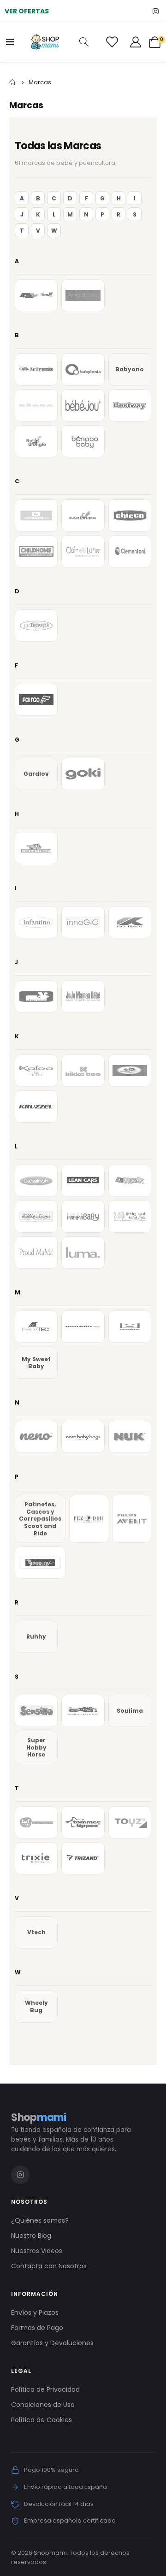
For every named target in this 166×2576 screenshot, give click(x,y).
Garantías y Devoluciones (52, 2343)
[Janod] (36, 996)
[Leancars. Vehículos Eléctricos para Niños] (83, 1181)
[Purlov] (40, 1563)
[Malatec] (36, 1327)
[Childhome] (36, 551)
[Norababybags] (83, 1437)
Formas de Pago (37, 2328)
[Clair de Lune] (83, 551)
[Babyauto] (36, 369)
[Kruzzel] (36, 1107)
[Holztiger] (36, 848)
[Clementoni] (130, 551)
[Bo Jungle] (36, 441)
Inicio (12, 82)
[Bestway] (130, 405)
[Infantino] (36, 922)
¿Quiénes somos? (40, 2220)
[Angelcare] (83, 295)
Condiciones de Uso (43, 2405)
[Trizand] (83, 1858)
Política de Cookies (41, 2420)
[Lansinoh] (36, 1181)
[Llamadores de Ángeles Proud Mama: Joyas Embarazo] (36, 1253)
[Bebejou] (83, 405)
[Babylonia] (83, 369)
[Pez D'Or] (89, 1519)
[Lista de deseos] (112, 42)
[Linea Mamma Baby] (83, 1217)
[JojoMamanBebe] (83, 996)
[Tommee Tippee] (83, 1822)
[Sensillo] (36, 1711)
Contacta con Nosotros (49, 2266)
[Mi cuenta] (136, 42)
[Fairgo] (36, 700)
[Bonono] (83, 441)
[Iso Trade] (130, 922)
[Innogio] (83, 922)
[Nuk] (130, 1437)
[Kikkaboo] (83, 1071)
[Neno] (36, 1437)
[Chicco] (130, 515)
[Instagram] (156, 11)
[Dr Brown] (36, 626)
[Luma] (83, 1253)
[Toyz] (130, 1822)
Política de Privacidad (45, 2389)
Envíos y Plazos (35, 2313)
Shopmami (50, 2553)
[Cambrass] (36, 515)
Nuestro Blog (31, 2236)
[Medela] (83, 1327)
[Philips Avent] (132, 1519)
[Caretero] (83, 515)
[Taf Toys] (36, 1822)
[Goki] (83, 774)
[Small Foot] (83, 1711)
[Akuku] (36, 295)
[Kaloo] (36, 1071)
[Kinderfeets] (130, 1071)
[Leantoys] (130, 1181)
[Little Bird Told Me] (130, 1217)
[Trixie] (36, 1858)
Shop (39, 2117)
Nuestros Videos (37, 2251)
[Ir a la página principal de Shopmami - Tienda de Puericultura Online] (45, 42)
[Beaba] (36, 405)
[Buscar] (84, 42)
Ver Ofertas (27, 11)
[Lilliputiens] (36, 1217)
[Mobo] (130, 1327)
